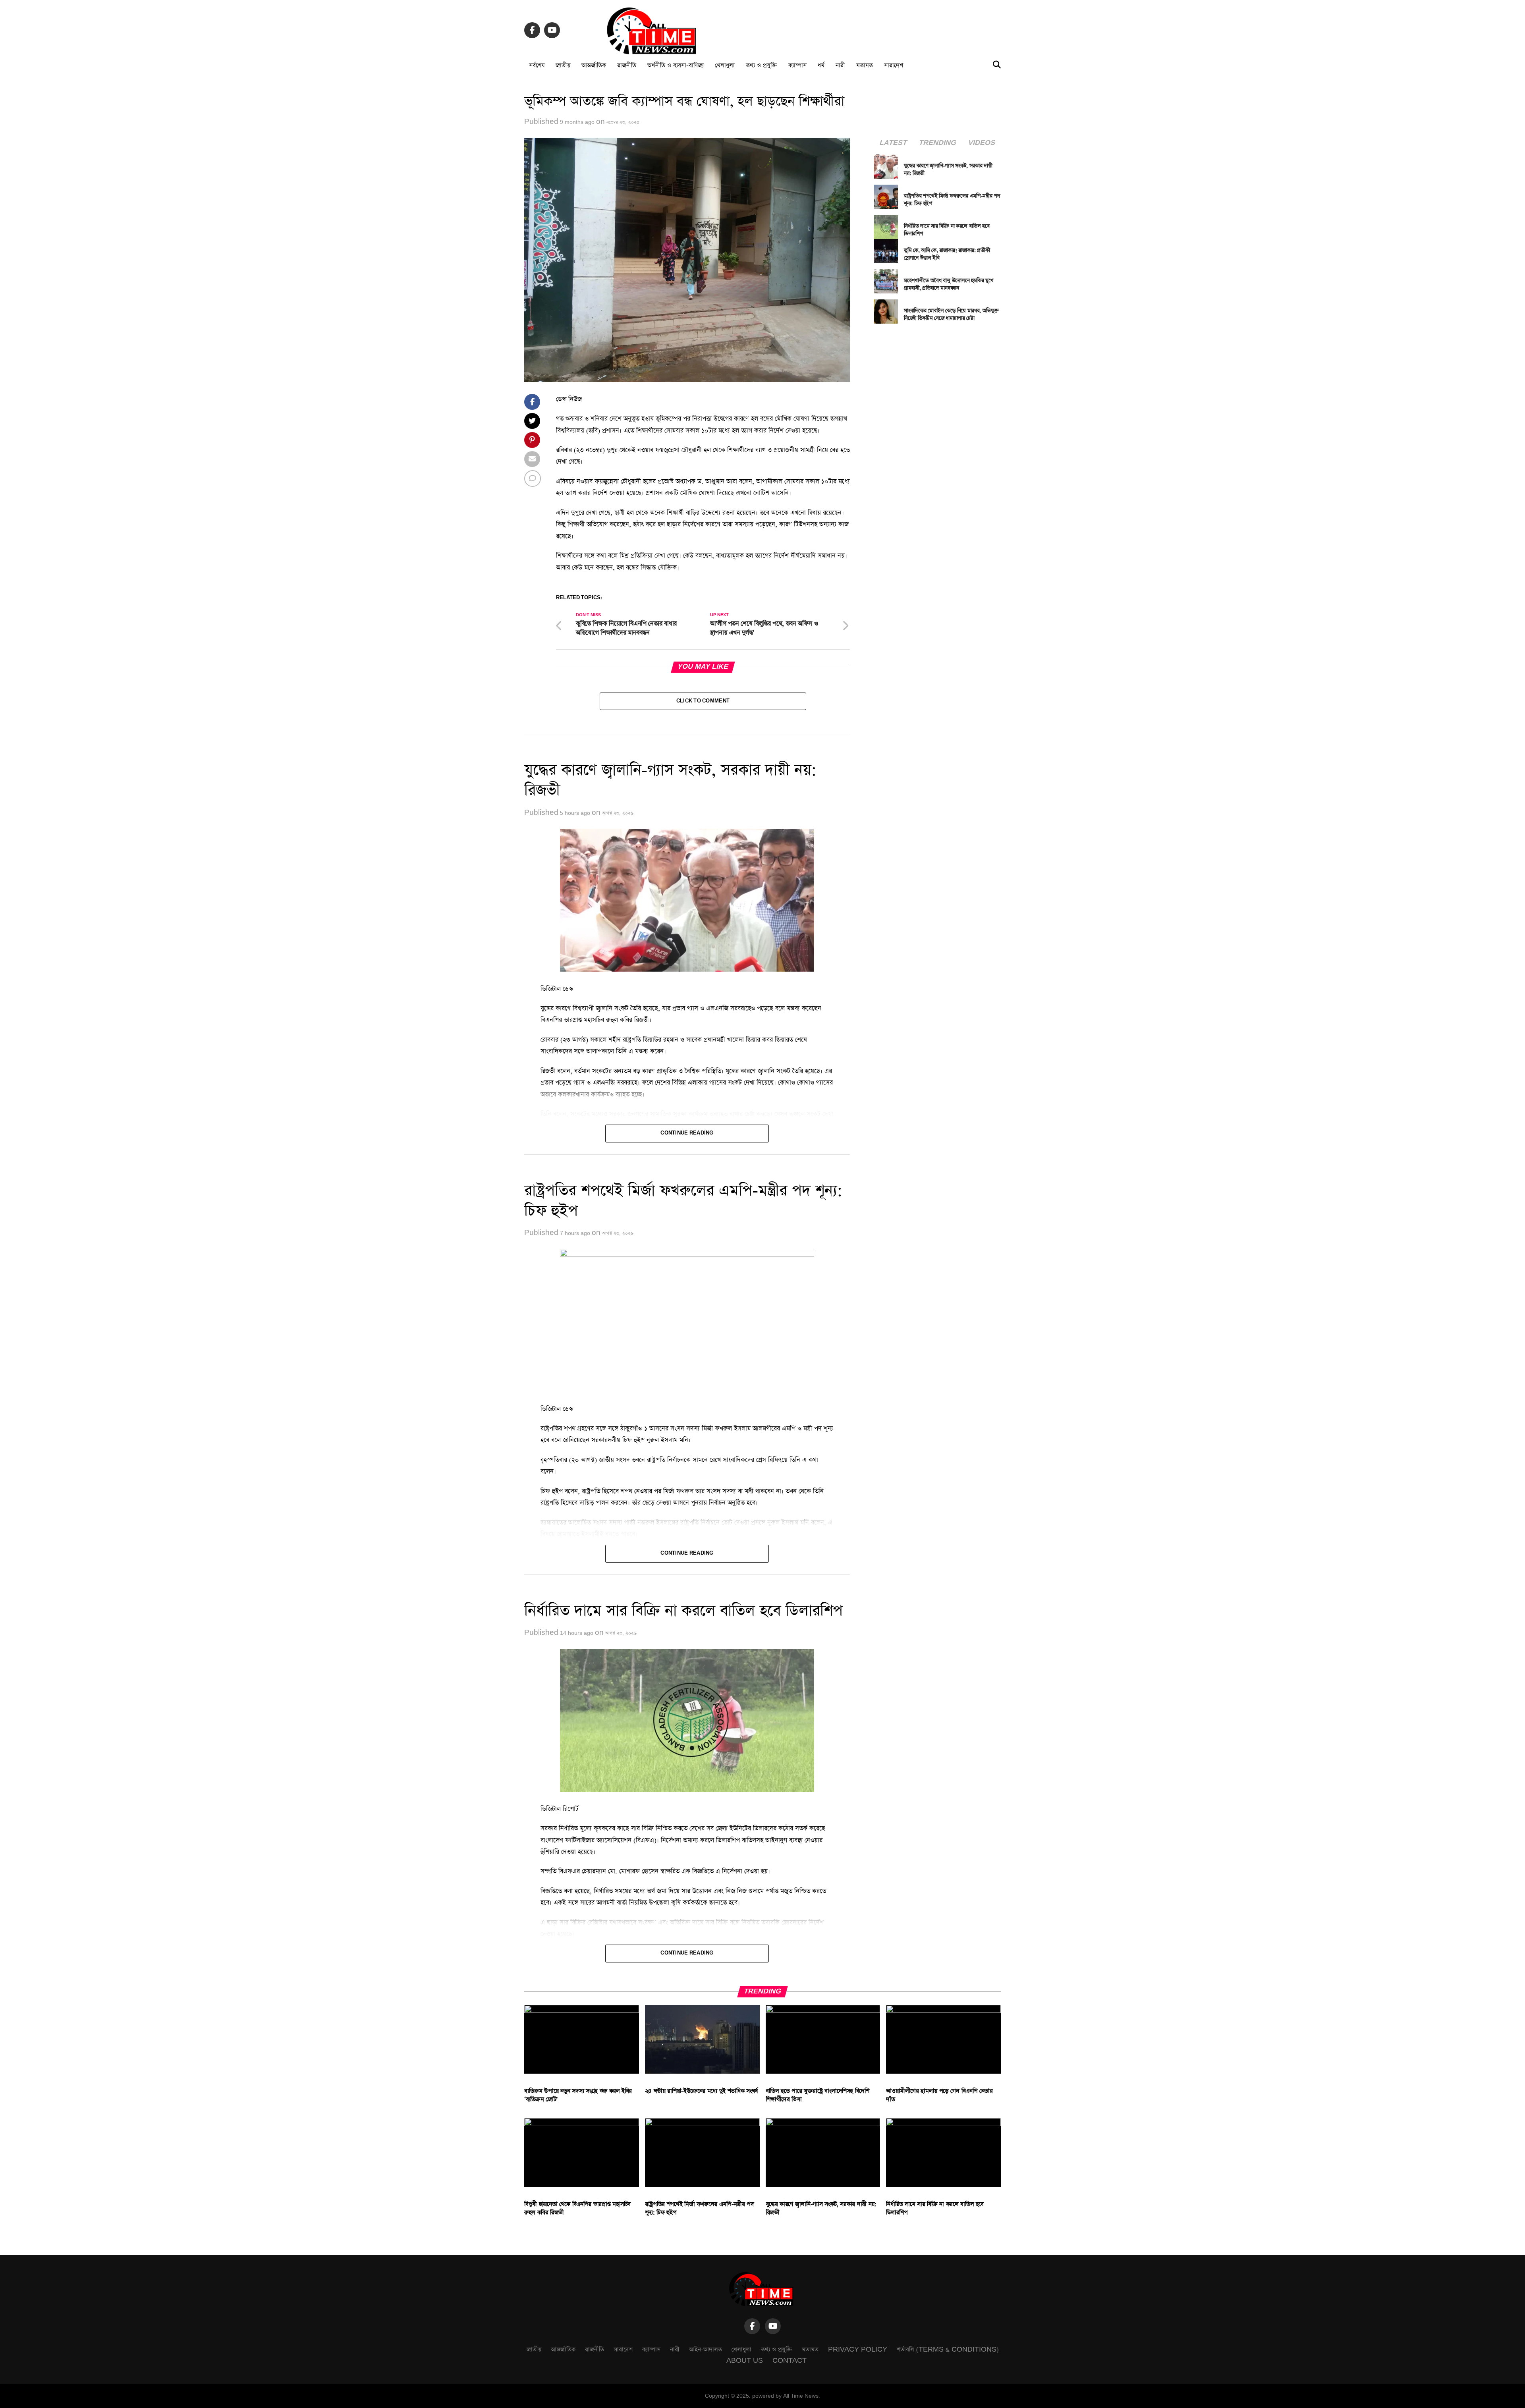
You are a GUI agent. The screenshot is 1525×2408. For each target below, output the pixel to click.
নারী (840, 65)
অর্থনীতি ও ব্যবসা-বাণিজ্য (676, 65)
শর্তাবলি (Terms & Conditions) (948, 2349)
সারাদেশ (894, 65)
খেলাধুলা (725, 65)
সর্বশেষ (537, 65)
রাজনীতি (627, 65)
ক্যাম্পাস (797, 65)
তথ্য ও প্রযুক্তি (762, 65)
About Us (745, 2361)
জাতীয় (563, 65)
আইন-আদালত (706, 2349)
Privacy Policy (858, 2349)
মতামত (865, 65)
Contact (790, 2361)
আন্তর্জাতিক (594, 65)
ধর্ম (821, 65)
